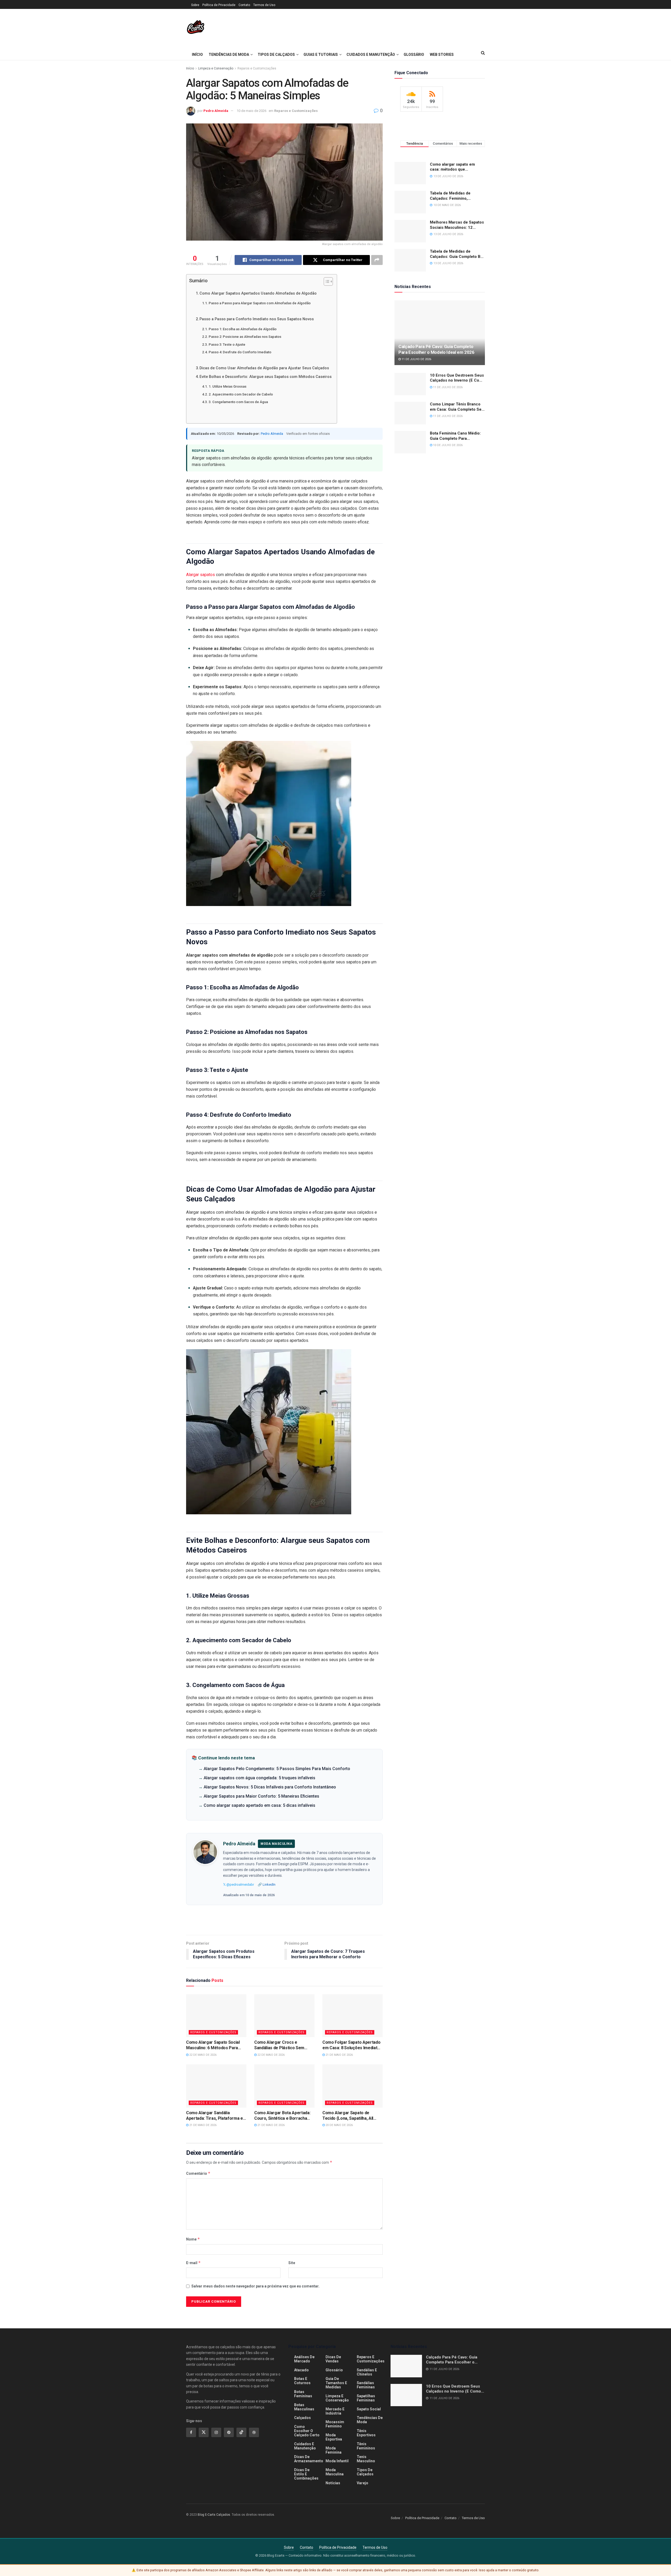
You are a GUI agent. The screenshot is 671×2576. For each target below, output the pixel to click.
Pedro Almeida (216, 111)
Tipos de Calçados (276, 55)
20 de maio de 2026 (339, 2125)
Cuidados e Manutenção (371, 55)
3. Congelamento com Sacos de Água (238, 402)
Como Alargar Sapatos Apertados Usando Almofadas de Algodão (258, 293)
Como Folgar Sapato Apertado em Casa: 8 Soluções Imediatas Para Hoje (352, 2045)
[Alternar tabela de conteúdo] (326, 281)
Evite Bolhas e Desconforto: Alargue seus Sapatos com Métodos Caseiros (266, 377)
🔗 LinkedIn (267, 1884)
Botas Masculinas (304, 2407)
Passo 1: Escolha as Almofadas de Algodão (243, 329)
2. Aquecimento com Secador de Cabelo (241, 394)
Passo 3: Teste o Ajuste (227, 345)
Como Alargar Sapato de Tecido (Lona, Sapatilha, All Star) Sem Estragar (348, 2116)
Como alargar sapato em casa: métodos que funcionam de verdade (452, 167)
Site (292, 2263)
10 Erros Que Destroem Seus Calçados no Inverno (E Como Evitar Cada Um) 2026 (457, 378)
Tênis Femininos (366, 2446)
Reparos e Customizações (257, 68)
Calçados (302, 2418)
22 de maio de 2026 (202, 2055)
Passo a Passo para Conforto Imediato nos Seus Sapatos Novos (257, 319)
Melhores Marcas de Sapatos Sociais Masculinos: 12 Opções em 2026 (457, 225)
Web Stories (442, 55)
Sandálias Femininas (366, 2385)
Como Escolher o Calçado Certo (307, 2431)
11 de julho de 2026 (416, 359)
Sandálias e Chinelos (367, 2372)
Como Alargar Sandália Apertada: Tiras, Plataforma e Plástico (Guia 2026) (215, 2116)
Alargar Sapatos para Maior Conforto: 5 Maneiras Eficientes (261, 1796)
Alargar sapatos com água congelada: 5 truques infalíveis (259, 1778)
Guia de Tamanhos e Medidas (336, 2383)
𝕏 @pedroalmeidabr (239, 1884)
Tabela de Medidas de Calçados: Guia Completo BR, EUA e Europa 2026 (457, 254)
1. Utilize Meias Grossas (228, 386)
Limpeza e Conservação (216, 68)
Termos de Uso (264, 5)
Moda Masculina (335, 2472)
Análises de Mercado (304, 2359)
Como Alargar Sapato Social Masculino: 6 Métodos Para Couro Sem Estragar (213, 2045)
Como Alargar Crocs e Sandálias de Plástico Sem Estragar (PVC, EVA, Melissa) (282, 2045)
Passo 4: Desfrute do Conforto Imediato (240, 352)
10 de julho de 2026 (447, 445)
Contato (244, 5)
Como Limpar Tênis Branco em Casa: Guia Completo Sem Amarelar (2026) (457, 407)
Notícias (333, 2483)
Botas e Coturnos (302, 2381)
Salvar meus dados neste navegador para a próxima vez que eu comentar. (255, 2286)
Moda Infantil (337, 2461)
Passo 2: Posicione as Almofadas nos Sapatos (245, 337)
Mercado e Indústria (335, 2411)
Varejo (362, 2483)
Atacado (301, 2370)
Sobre (195, 5)
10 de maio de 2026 (251, 111)
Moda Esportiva (334, 2437)
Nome (193, 2239)
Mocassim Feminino (335, 2424)
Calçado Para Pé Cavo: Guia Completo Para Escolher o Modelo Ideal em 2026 (436, 349)
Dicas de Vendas (333, 2359)
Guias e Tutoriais (321, 55)
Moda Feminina (334, 2450)
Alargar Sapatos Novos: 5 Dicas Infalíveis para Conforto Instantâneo (270, 1787)
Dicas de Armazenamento (309, 2459)
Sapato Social (369, 2409)
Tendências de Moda (229, 55)
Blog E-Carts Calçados (214, 2515)
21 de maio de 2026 (339, 2055)
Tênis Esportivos (366, 2433)
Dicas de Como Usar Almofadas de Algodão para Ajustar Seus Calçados (264, 368)
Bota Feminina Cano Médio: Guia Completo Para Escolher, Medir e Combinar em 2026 (456, 436)
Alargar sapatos (201, 575)
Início (197, 55)
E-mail (193, 2263)
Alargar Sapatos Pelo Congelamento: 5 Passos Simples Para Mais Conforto (277, 1769)
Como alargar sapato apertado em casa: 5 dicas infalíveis (259, 1805)
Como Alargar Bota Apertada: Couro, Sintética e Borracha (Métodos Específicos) (282, 2116)
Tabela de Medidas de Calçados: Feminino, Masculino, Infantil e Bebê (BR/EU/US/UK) (454, 196)
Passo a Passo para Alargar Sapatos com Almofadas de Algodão (260, 303)
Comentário (198, 2173)
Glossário (414, 55)
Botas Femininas (303, 2394)
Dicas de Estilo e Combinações (306, 2474)
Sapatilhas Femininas (366, 2398)
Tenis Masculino (366, 2459)
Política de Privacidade (219, 5)
